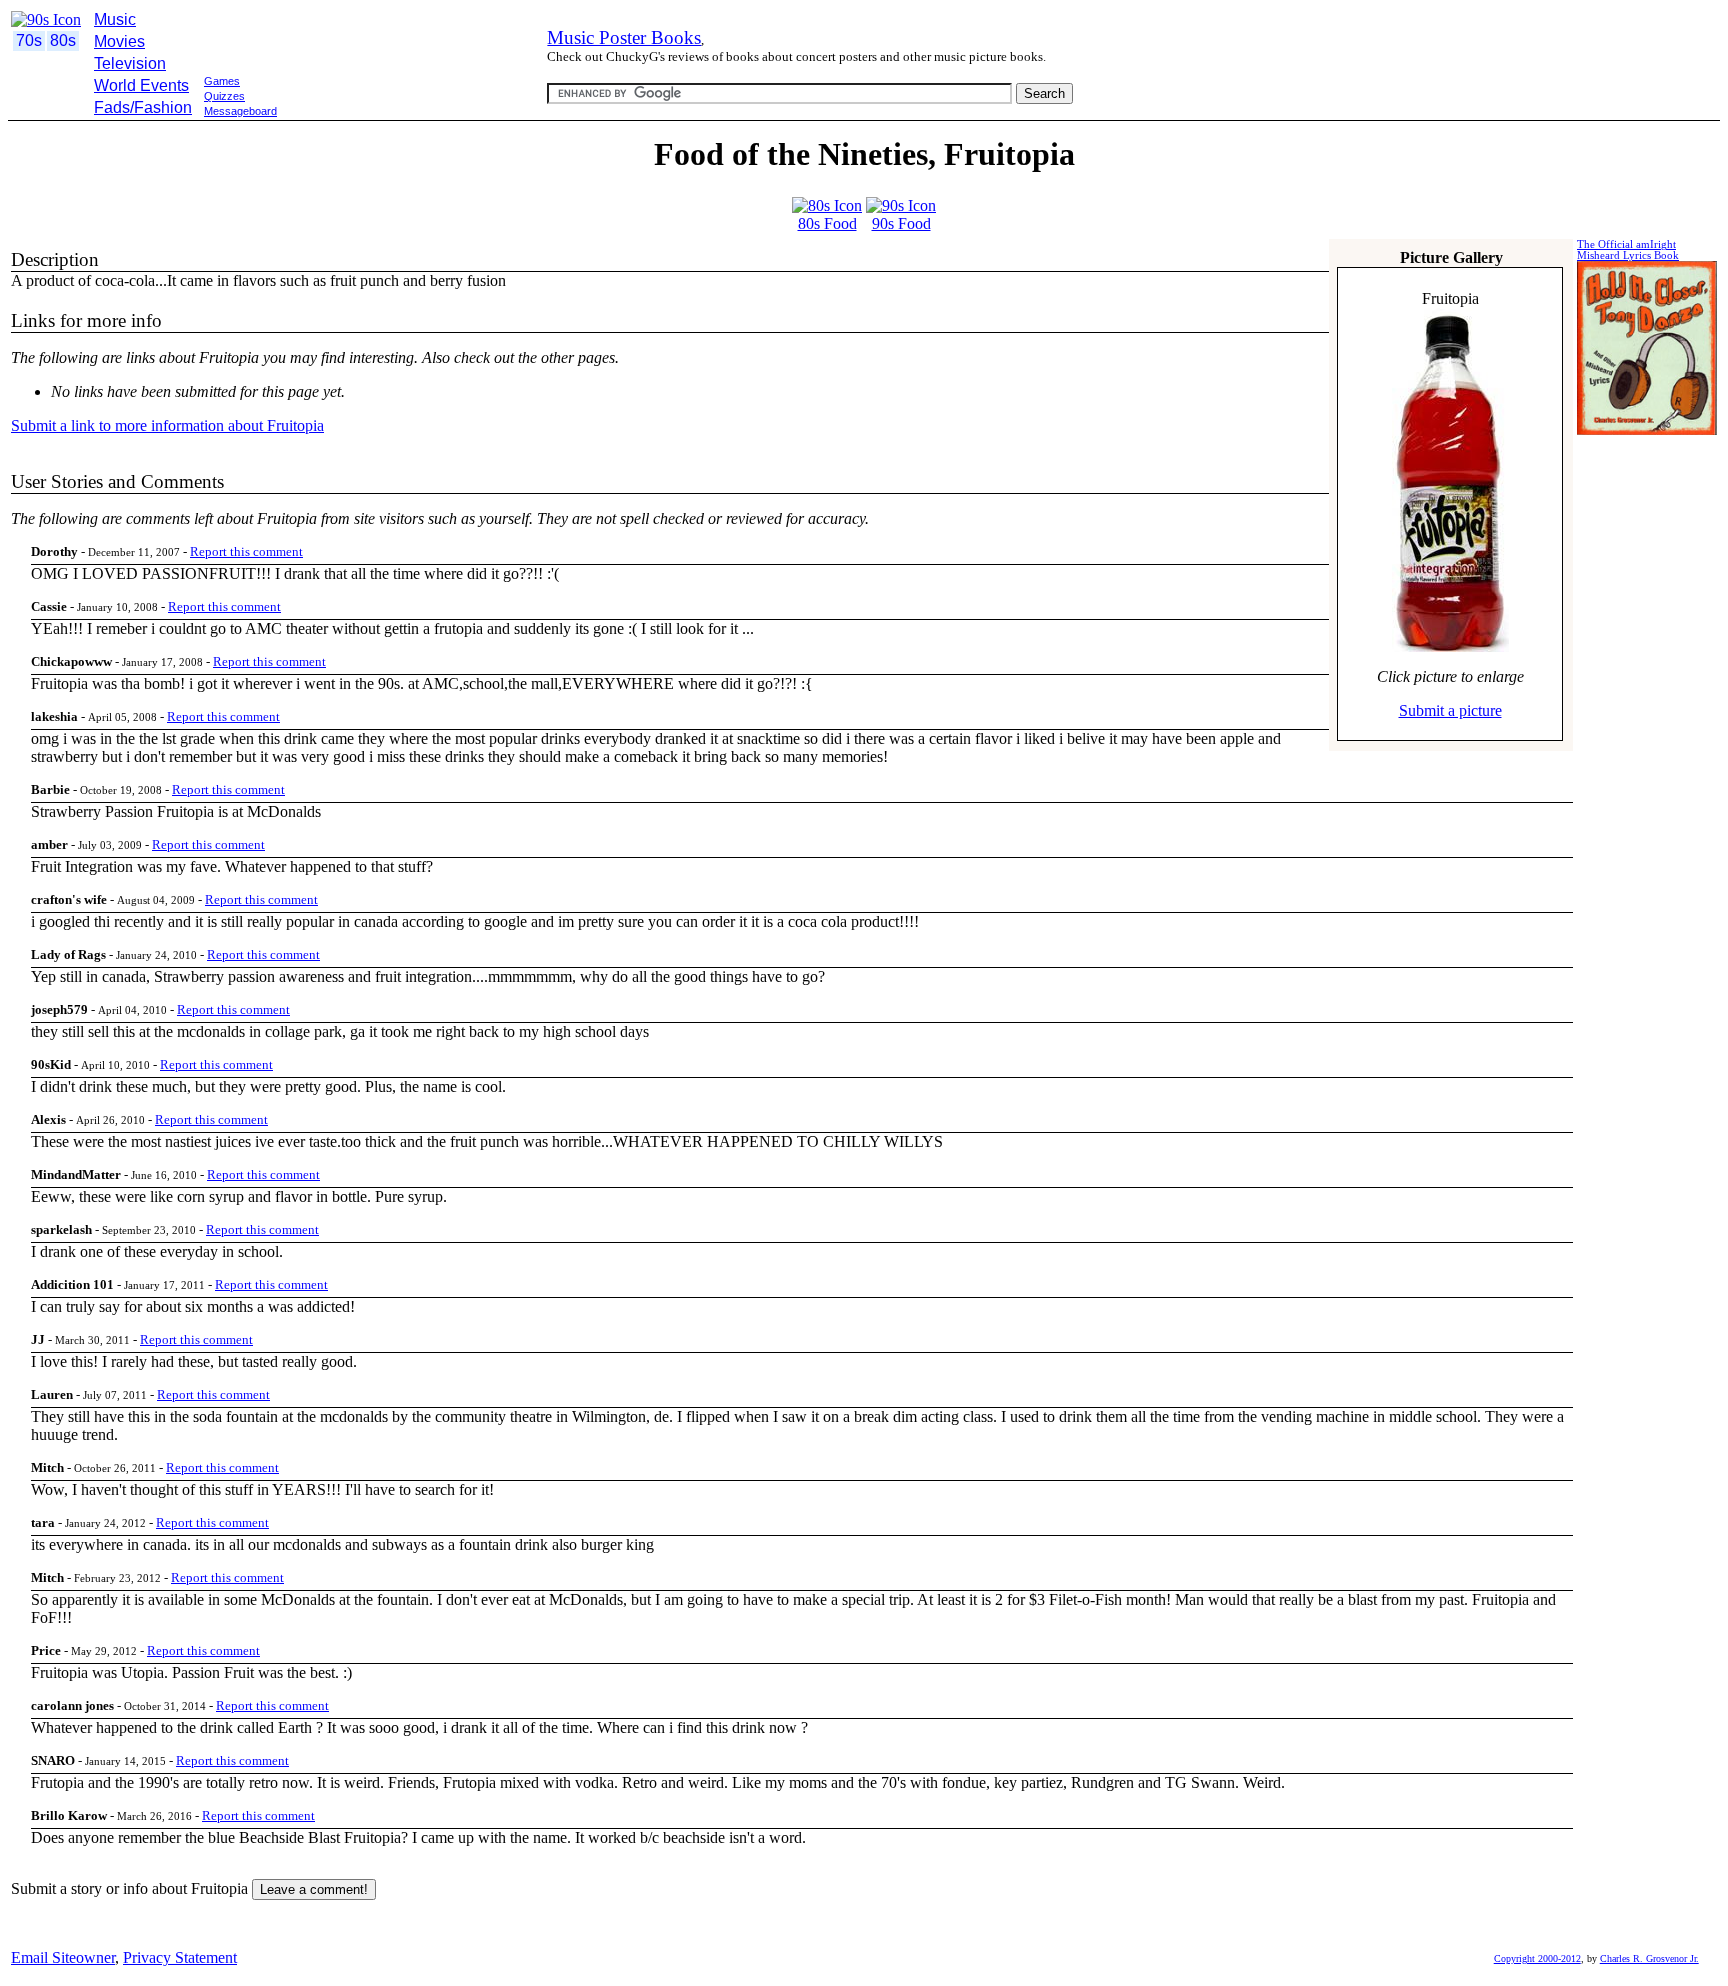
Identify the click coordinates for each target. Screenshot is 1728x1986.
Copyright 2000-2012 (1537, 1958)
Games (222, 81)
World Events (141, 85)
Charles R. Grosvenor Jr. (1649, 1958)
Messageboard (240, 111)
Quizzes (224, 96)
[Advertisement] (372, 128)
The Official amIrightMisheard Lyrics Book (1628, 250)
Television (130, 63)
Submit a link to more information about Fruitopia (167, 425)
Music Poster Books (624, 37)
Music (115, 19)
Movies (119, 41)
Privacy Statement (180, 1957)
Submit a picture (1450, 710)
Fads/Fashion (143, 107)
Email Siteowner (63, 1957)
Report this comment (246, 551)
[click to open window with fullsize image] (1450, 480)
